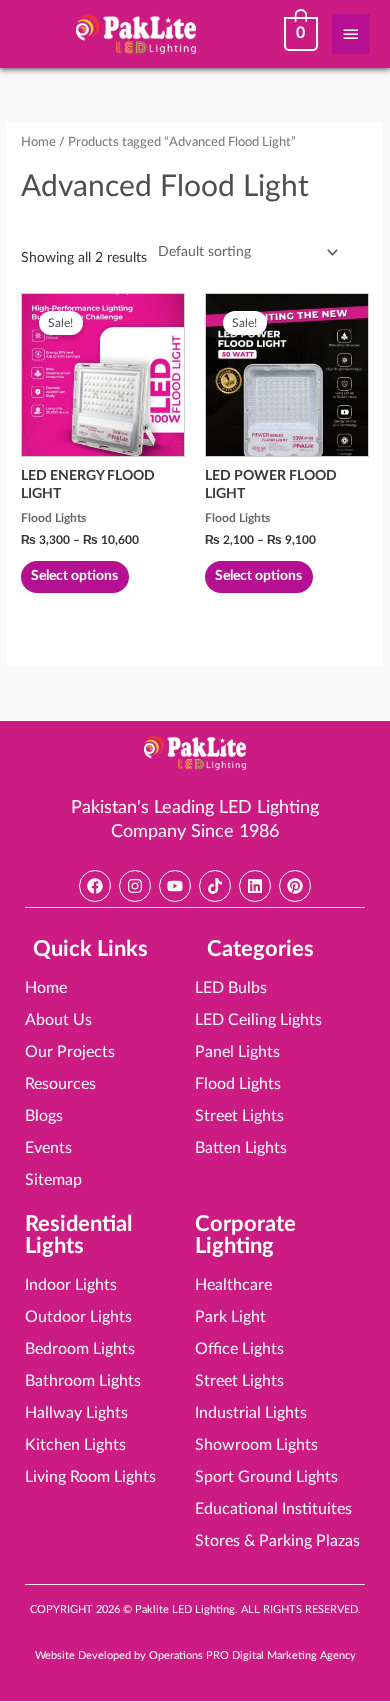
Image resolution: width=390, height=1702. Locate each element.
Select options (74, 576)
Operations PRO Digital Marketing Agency (252, 1655)
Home (38, 142)
